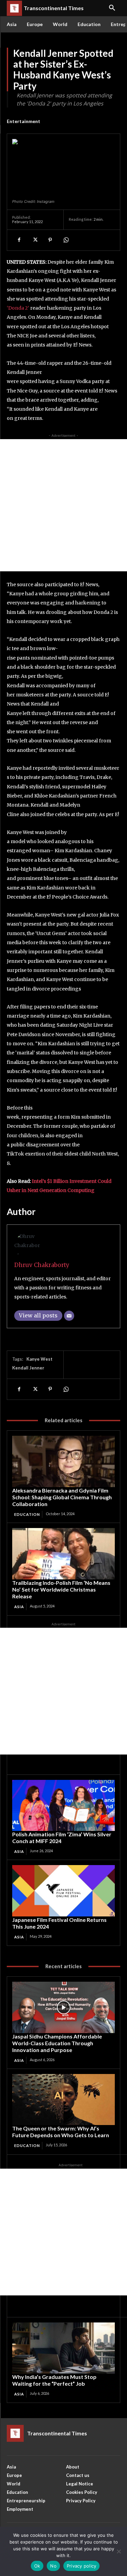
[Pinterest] (50, 240)
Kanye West (39, 1359)
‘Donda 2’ (18, 308)
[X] (35, 240)
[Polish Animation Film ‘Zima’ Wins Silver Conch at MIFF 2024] (63, 1806)
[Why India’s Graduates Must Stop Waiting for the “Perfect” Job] (63, 2348)
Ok (37, 2566)
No (53, 2566)
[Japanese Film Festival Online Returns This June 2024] (63, 1891)
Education (27, 1514)
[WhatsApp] (66, 240)
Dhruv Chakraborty (42, 1265)
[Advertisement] (63, 505)
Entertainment (24, 121)
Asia (19, 1607)
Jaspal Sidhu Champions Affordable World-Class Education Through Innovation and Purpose (57, 2043)
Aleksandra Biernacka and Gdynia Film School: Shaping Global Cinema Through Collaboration (62, 1497)
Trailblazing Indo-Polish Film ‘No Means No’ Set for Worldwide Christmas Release (61, 1589)
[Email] (69, 1316)
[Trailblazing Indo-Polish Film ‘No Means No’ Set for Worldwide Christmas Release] (63, 1554)
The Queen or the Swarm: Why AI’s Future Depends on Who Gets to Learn (61, 2132)
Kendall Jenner (28, 1368)
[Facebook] (19, 240)
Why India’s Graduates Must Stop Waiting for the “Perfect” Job (54, 2380)
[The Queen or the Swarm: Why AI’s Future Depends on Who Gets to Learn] (63, 2100)
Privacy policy (82, 2566)
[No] (119, 2551)
